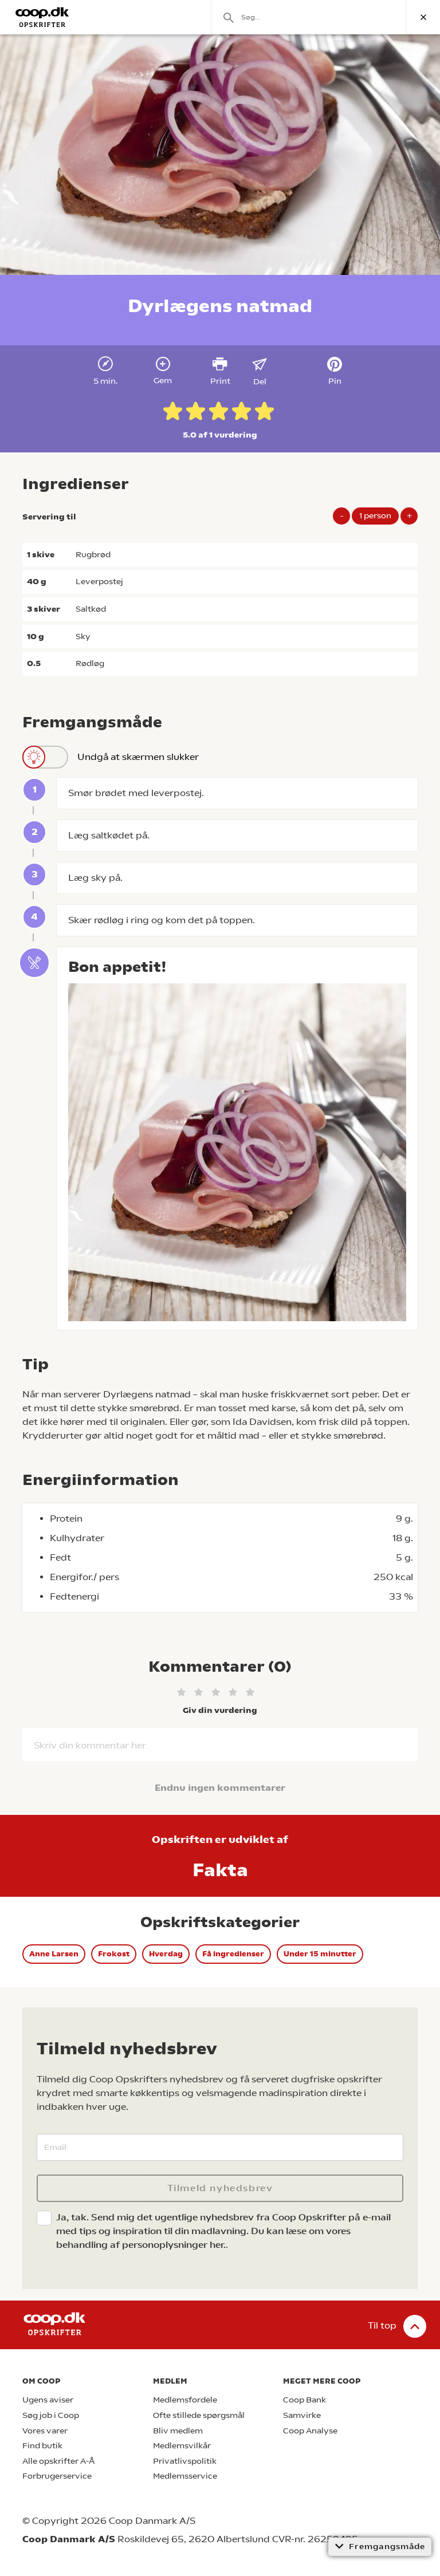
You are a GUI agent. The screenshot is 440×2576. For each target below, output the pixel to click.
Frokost (114, 1954)
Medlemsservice (185, 2476)
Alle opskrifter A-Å (58, 2461)
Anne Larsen (54, 1954)
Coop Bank (305, 2400)
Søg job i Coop (51, 2415)
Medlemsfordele (185, 2400)
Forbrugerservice (57, 2476)
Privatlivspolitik (185, 2461)
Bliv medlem (178, 2431)
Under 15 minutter (320, 1954)
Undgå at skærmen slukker (138, 757)
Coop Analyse (310, 2431)
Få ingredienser (233, 1954)
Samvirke (302, 2415)
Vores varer (45, 2431)
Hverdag (166, 1954)
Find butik (42, 2446)
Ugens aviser (48, 2400)
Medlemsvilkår (182, 2446)
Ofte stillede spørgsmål (199, 2415)
